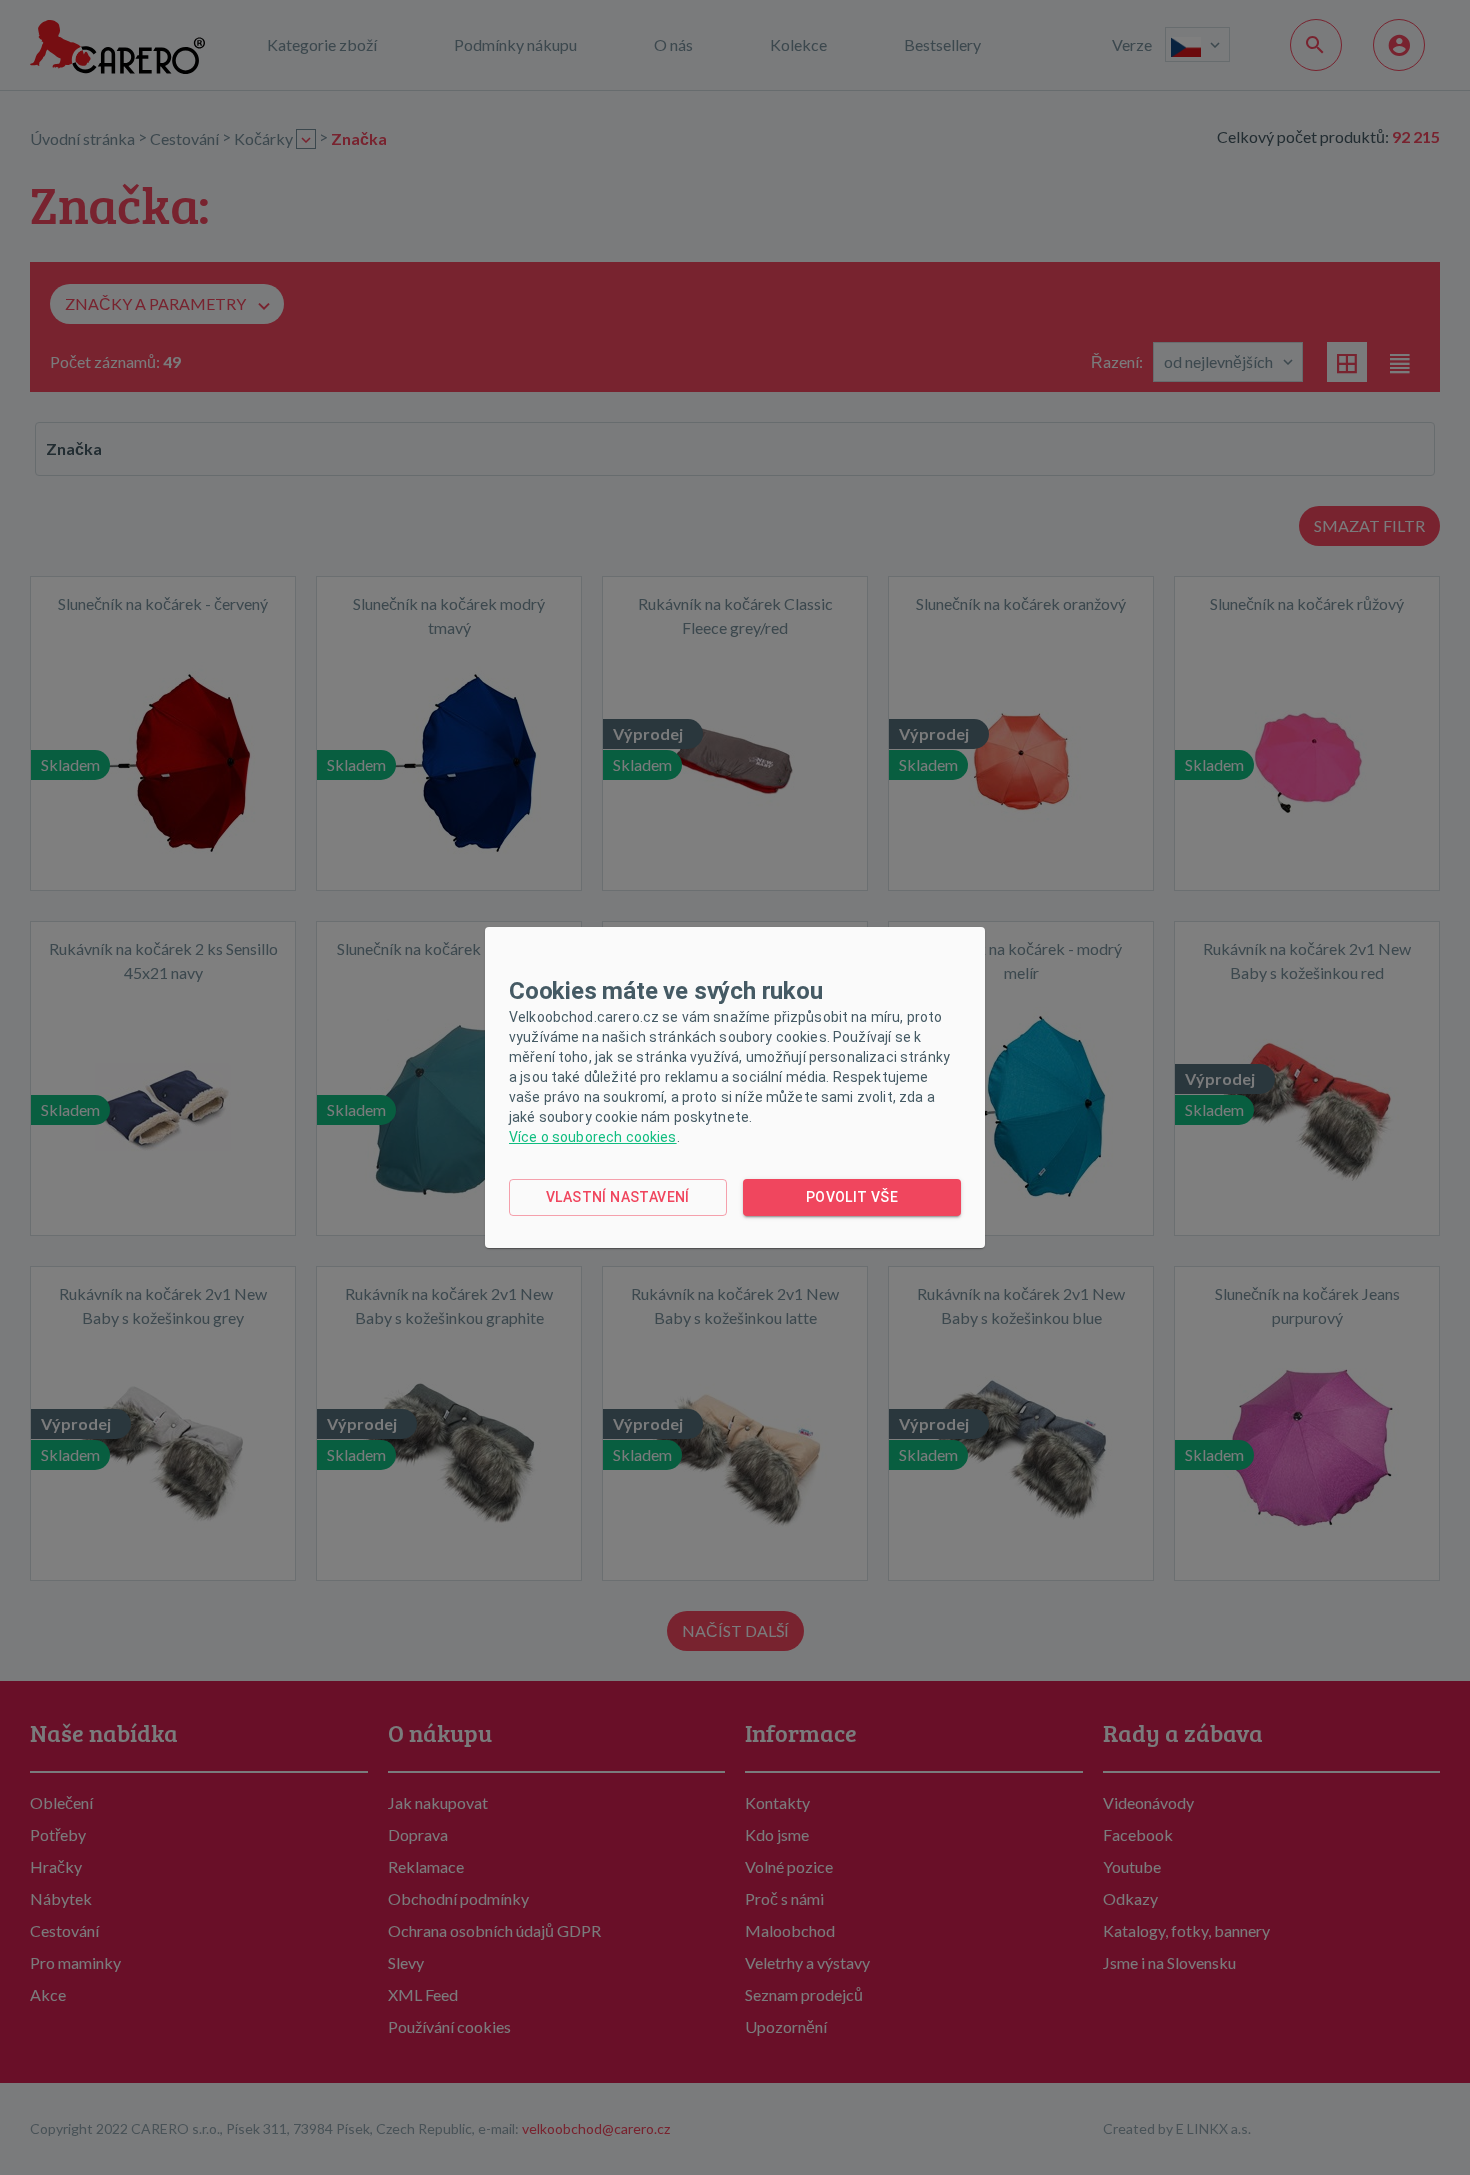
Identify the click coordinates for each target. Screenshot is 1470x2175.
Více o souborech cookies (593, 1137)
